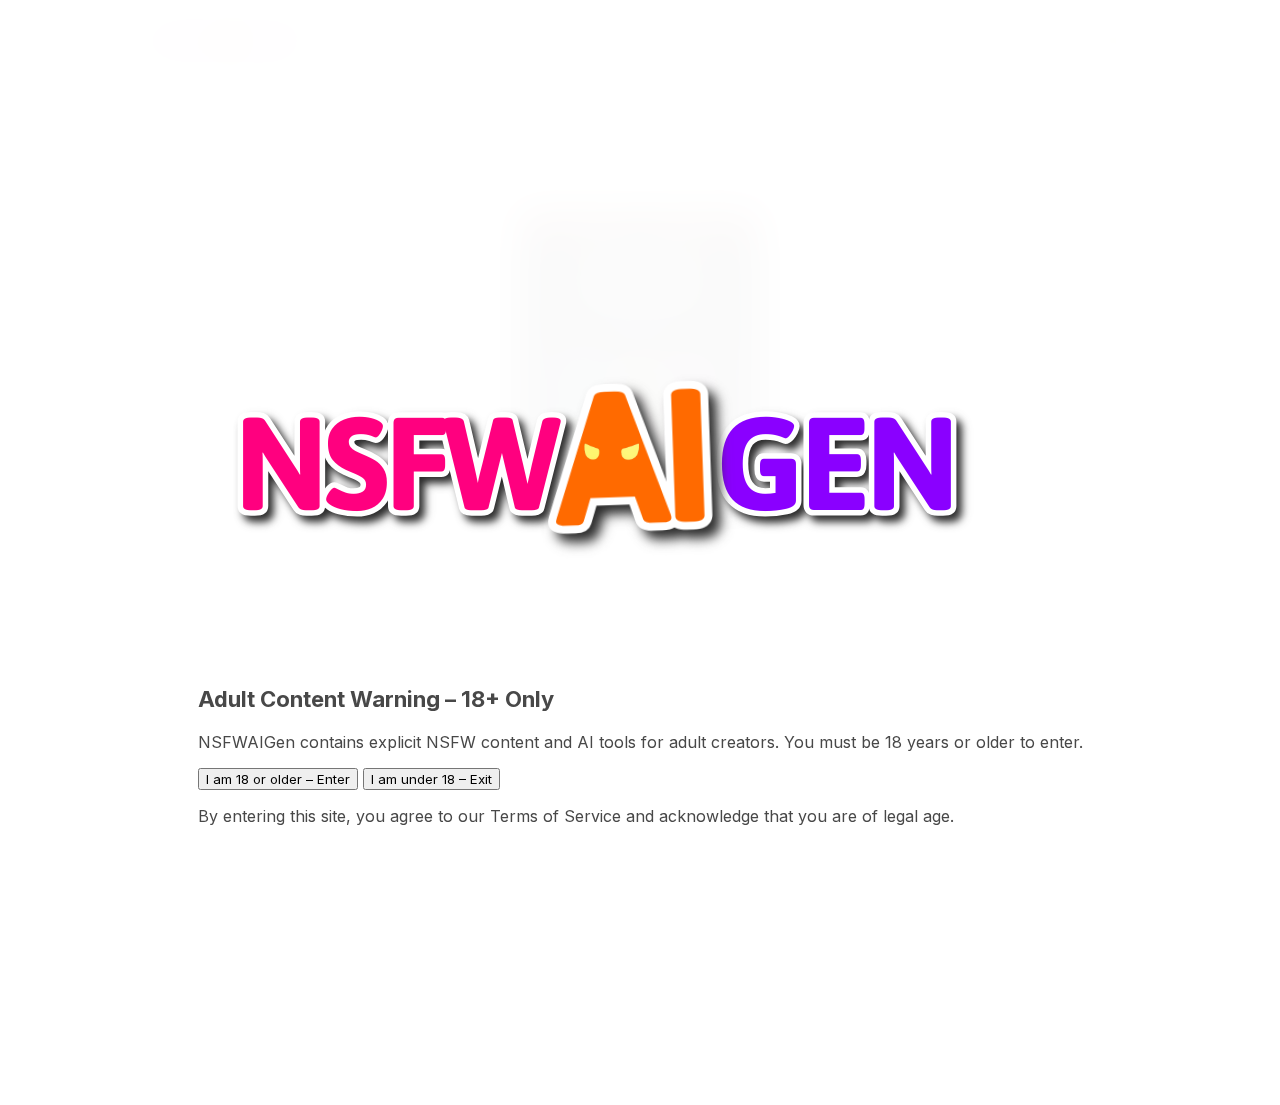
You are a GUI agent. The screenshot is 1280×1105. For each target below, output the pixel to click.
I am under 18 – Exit (431, 779)
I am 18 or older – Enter (278, 779)
